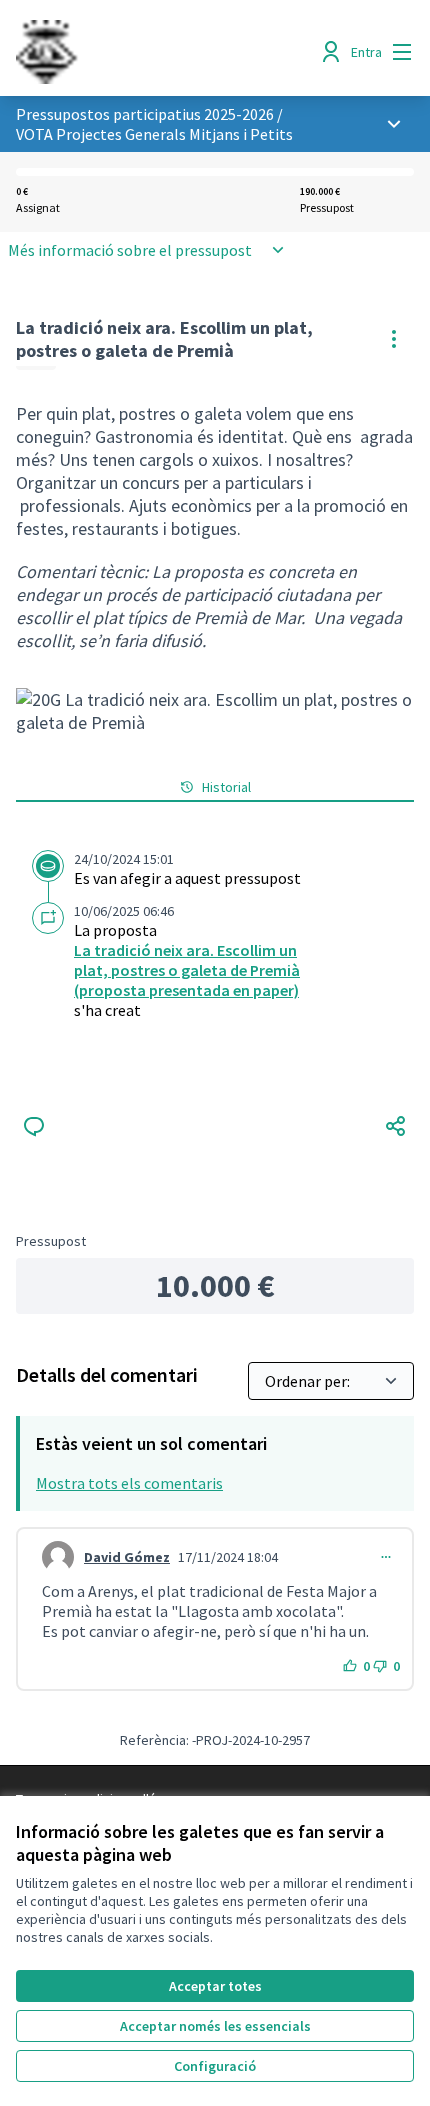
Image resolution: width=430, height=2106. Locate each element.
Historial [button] (226, 787)
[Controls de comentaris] (386, 1557)
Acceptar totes (215, 1986)
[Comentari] (34, 1126)
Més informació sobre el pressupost (130, 250)
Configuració (215, 2066)
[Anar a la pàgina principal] (163, 52)
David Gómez (127, 1557)
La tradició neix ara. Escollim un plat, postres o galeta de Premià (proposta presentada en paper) (187, 970)
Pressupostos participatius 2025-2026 (145, 114)
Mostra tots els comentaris (129, 1483)
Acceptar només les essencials (215, 2026)
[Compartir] (396, 1126)
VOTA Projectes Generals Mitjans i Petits (154, 134)
